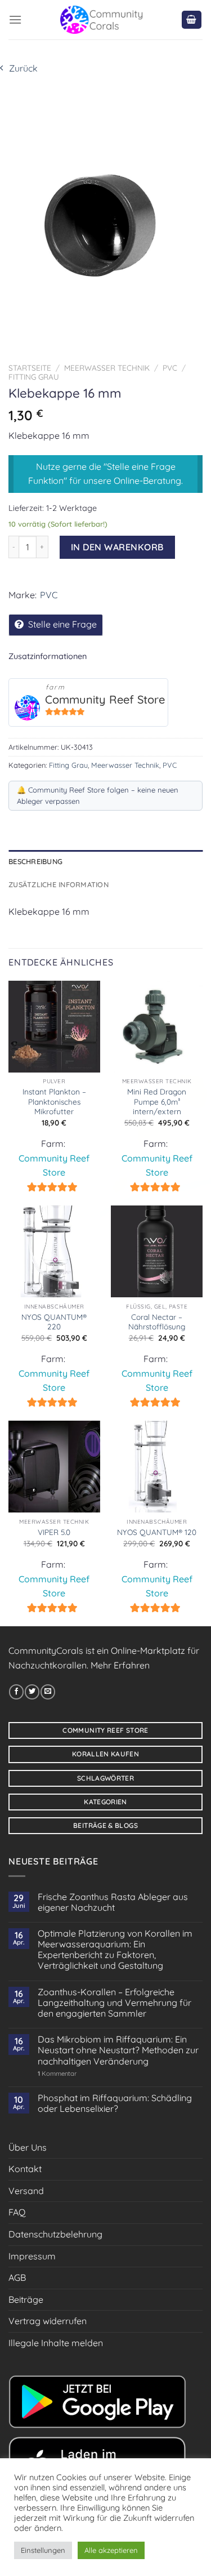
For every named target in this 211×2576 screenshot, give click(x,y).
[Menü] (15, 19)
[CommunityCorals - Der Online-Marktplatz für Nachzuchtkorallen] (101, 20)
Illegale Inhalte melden (56, 2343)
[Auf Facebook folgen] (16, 1692)
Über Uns (28, 2147)
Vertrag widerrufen (48, 2321)
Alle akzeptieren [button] (111, 2550)
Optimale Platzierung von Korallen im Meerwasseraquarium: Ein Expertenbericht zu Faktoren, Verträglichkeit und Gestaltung (115, 1950)
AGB (17, 2277)
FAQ (17, 2212)
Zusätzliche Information (59, 884)
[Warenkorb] (192, 20)
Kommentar (57, 2074)
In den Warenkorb (117, 547)
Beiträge (26, 2299)
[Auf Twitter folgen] (32, 1692)
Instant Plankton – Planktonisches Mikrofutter (54, 1101)
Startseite (30, 368)
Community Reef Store (105, 699)
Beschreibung (35, 861)
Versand (26, 2191)
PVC (170, 368)
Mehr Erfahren (120, 1665)
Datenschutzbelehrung (55, 2234)
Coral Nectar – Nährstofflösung (157, 1322)
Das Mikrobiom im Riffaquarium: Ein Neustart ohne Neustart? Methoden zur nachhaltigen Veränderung (118, 2050)
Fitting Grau (34, 377)
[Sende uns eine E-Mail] (48, 1692)
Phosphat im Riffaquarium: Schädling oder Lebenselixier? (115, 2103)
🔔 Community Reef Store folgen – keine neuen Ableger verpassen (98, 795)
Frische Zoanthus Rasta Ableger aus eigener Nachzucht (113, 1902)
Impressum (32, 2256)
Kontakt (25, 2169)
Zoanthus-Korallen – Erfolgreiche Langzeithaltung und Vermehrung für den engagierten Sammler (115, 2003)
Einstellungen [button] (43, 2550)
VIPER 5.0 (54, 1532)
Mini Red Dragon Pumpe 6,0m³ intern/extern (157, 1101)
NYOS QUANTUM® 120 (157, 1532)
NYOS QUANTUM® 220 (54, 1322)
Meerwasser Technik (107, 368)
